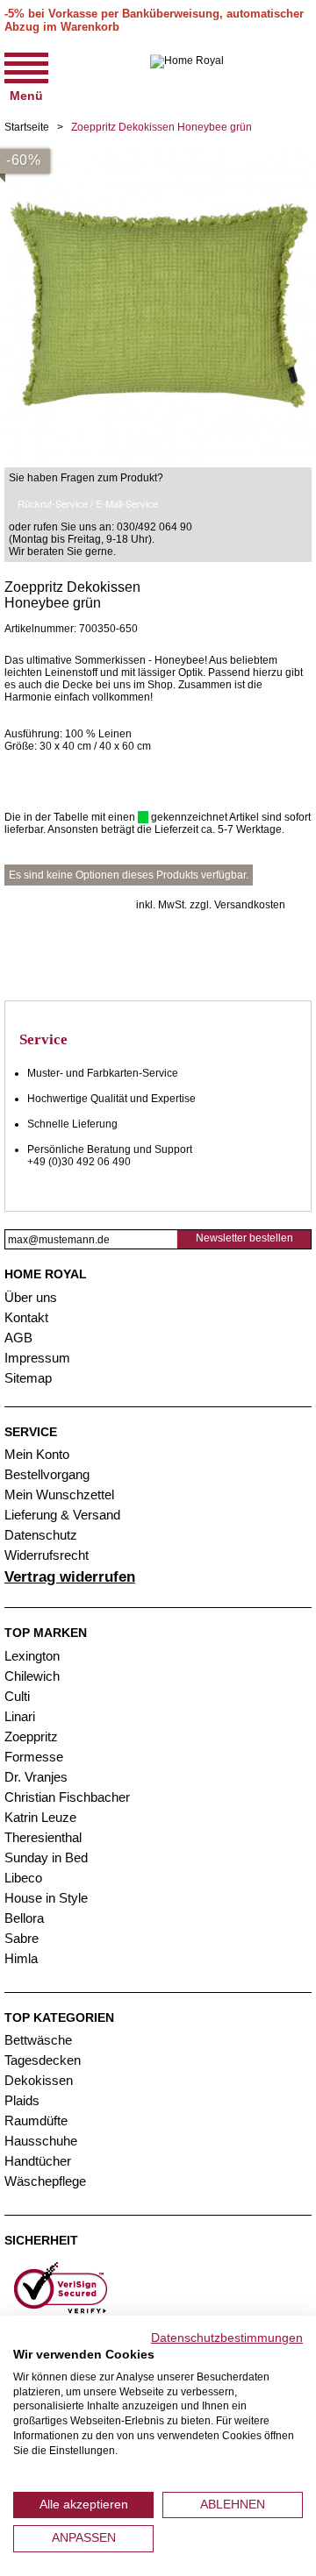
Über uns (31, 1297)
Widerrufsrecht (47, 1555)
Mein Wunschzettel (59, 1494)
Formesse (34, 1757)
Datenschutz (41, 1535)
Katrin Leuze (40, 1817)
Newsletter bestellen (244, 1238)
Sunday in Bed (46, 1857)
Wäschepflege (45, 2181)
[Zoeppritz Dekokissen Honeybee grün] (158, 158)
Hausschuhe (41, 2141)
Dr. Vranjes (36, 1777)
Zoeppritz (31, 1736)
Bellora (26, 1918)
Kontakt (26, 1317)
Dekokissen (39, 2080)
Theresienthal (43, 1837)
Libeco (23, 1878)
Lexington (32, 1656)
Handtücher (38, 2161)
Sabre (22, 1938)
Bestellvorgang (47, 1474)
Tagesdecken (43, 2060)
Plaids (22, 2100)
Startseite (27, 127)
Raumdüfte (36, 2121)
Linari (20, 1716)
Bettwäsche (38, 2040)
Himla (21, 1958)
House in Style (46, 1898)
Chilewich (32, 1676)
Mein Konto (37, 1454)
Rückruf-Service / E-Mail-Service (88, 503)
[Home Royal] (187, 75)
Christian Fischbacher (67, 1797)
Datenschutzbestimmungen (227, 2338)
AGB (18, 1338)
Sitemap (28, 1378)
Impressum (37, 1358)
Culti (17, 1696)
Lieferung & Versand (62, 1515)
